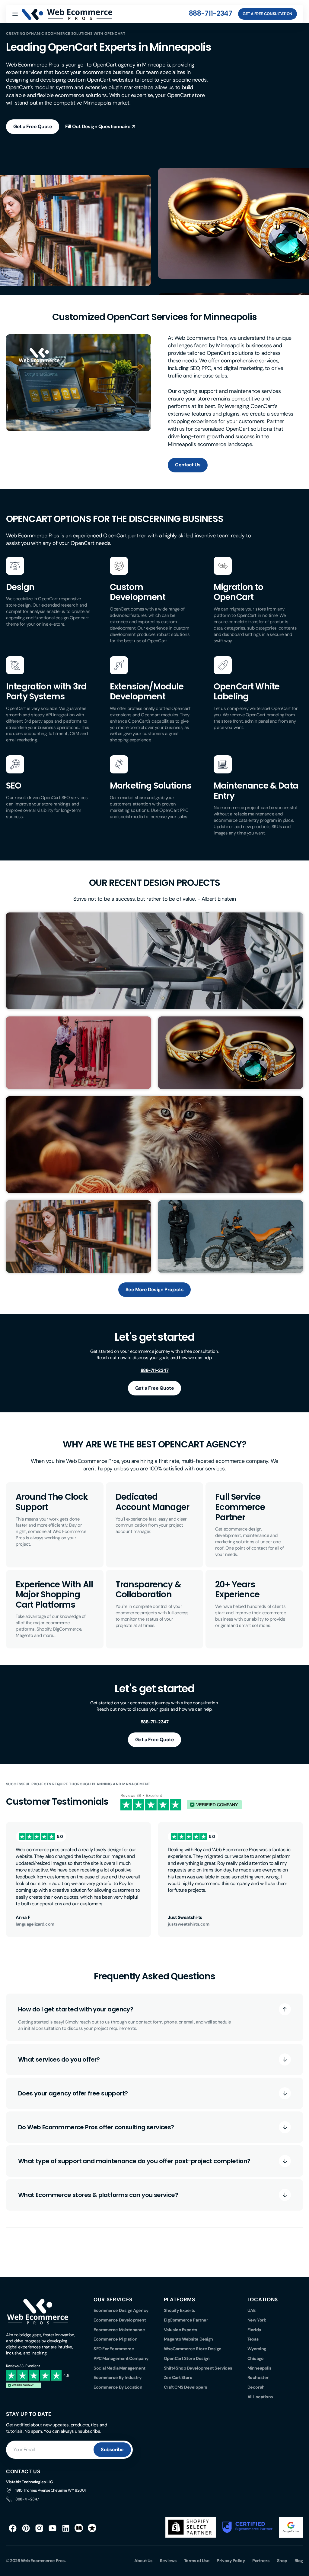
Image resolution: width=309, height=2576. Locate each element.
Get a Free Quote (33, 126)
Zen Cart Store (178, 2377)
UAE (252, 2310)
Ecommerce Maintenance (119, 2330)
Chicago (256, 2358)
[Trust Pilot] (92, 2528)
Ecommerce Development (120, 2320)
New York (257, 2320)
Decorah (256, 2387)
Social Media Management (119, 2368)
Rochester (258, 2377)
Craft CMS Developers (186, 2387)
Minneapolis (260, 2368)
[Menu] (15, 14)
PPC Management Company (121, 2358)
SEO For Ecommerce (114, 2349)
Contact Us (188, 465)
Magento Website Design (188, 2339)
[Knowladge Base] (79, 2528)
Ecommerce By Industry (118, 2377)
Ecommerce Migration (115, 2339)
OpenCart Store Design (187, 2358)
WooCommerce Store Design (193, 2349)
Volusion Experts (181, 2330)
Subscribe (112, 2450)
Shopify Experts (180, 2310)
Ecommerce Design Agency (121, 2310)
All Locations (260, 2397)
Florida (254, 2330)
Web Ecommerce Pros (43, 2561)
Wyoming (257, 2349)
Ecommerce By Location (118, 2387)
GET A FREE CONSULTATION (268, 14)
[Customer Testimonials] (181, 1809)
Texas (253, 2339)
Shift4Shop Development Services (198, 2368)
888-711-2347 (210, 13)
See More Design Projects (154, 1290)
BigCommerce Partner (186, 2320)
